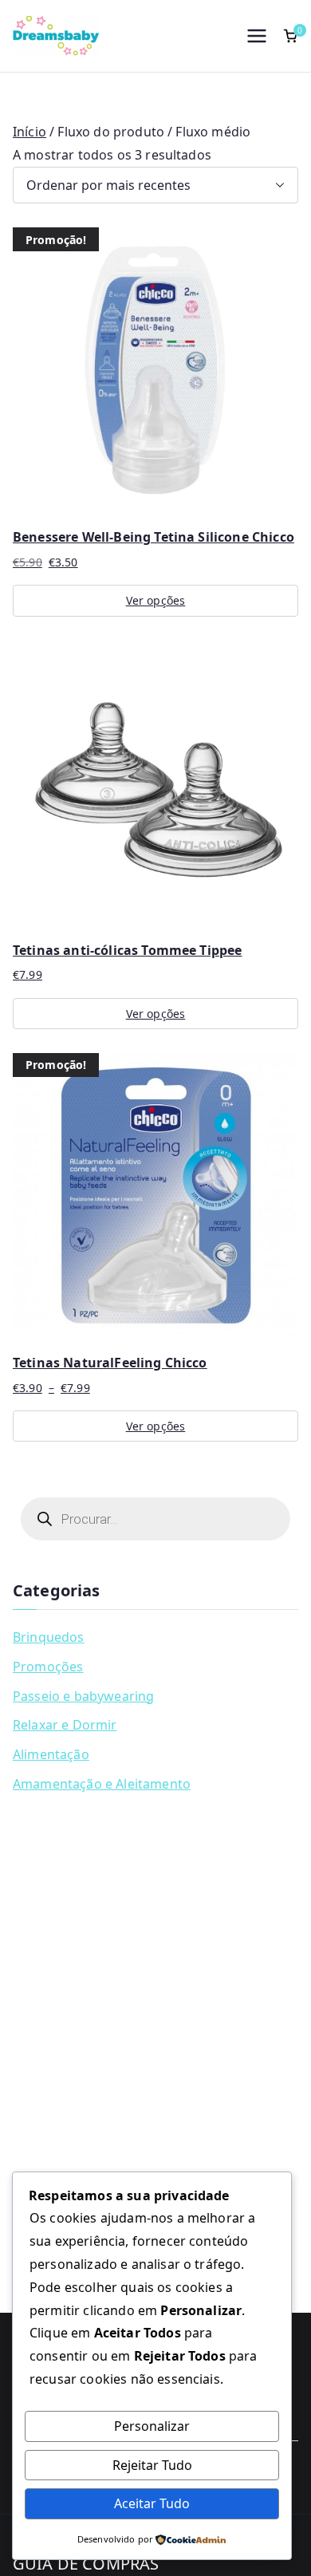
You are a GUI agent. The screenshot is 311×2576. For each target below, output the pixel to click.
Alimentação (51, 1754)
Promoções (48, 1667)
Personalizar (152, 2426)
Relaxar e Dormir (65, 1725)
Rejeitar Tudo (152, 2465)
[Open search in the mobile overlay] (155, 1519)
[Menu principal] (257, 36)
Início (30, 132)
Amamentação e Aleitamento (102, 1784)
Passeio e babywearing (83, 1696)
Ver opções (156, 600)
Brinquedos (49, 1637)
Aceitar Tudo (152, 2503)
